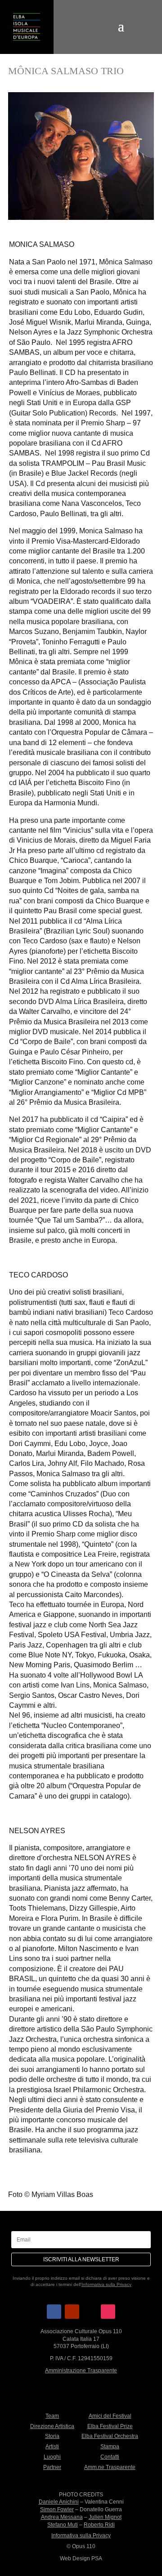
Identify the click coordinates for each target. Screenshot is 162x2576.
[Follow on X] (90, 2312)
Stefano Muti (63, 2525)
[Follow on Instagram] (108, 2312)
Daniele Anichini (59, 2502)
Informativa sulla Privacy (106, 2284)
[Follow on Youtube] (72, 2312)
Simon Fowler (57, 2509)
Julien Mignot (105, 2517)
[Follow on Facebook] (54, 2312)
